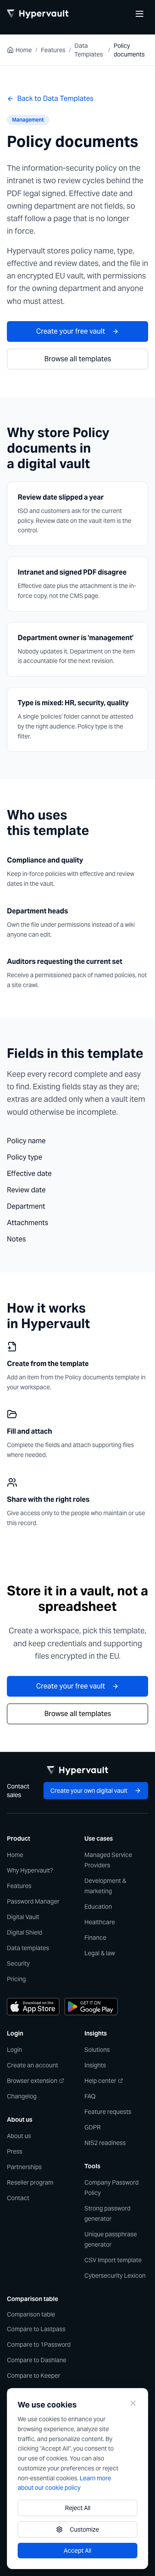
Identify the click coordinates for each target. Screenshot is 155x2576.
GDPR (93, 2127)
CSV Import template (113, 2260)
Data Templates (89, 50)
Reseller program (30, 2182)
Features (53, 50)
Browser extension (32, 2081)
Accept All (77, 2551)
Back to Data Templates (55, 98)
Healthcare (100, 1922)
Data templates (28, 1948)
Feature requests (108, 2112)
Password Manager (33, 1901)
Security (18, 1963)
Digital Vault (23, 1917)
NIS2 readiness (105, 2143)
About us (19, 2136)
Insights (95, 2065)
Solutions (97, 2050)
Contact (18, 2198)
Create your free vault (71, 331)
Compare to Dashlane (37, 2360)
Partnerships (24, 2167)
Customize (84, 2529)
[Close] (133, 2403)
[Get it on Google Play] (91, 2007)
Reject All (78, 2508)
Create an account (33, 2065)
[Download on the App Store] (33, 2007)
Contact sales (18, 1791)
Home (24, 50)
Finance (95, 1938)
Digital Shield (25, 1932)
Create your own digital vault (89, 1791)
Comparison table (31, 2314)
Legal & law (100, 1953)
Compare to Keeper (34, 2376)
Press (15, 2151)
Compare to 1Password (39, 2345)
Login (14, 2050)
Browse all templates (78, 359)
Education (98, 1907)
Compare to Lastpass (36, 2329)
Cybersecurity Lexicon (115, 2276)
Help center (100, 2081)
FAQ (90, 2096)
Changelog (22, 2096)
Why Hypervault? (30, 1870)
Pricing (16, 1979)
